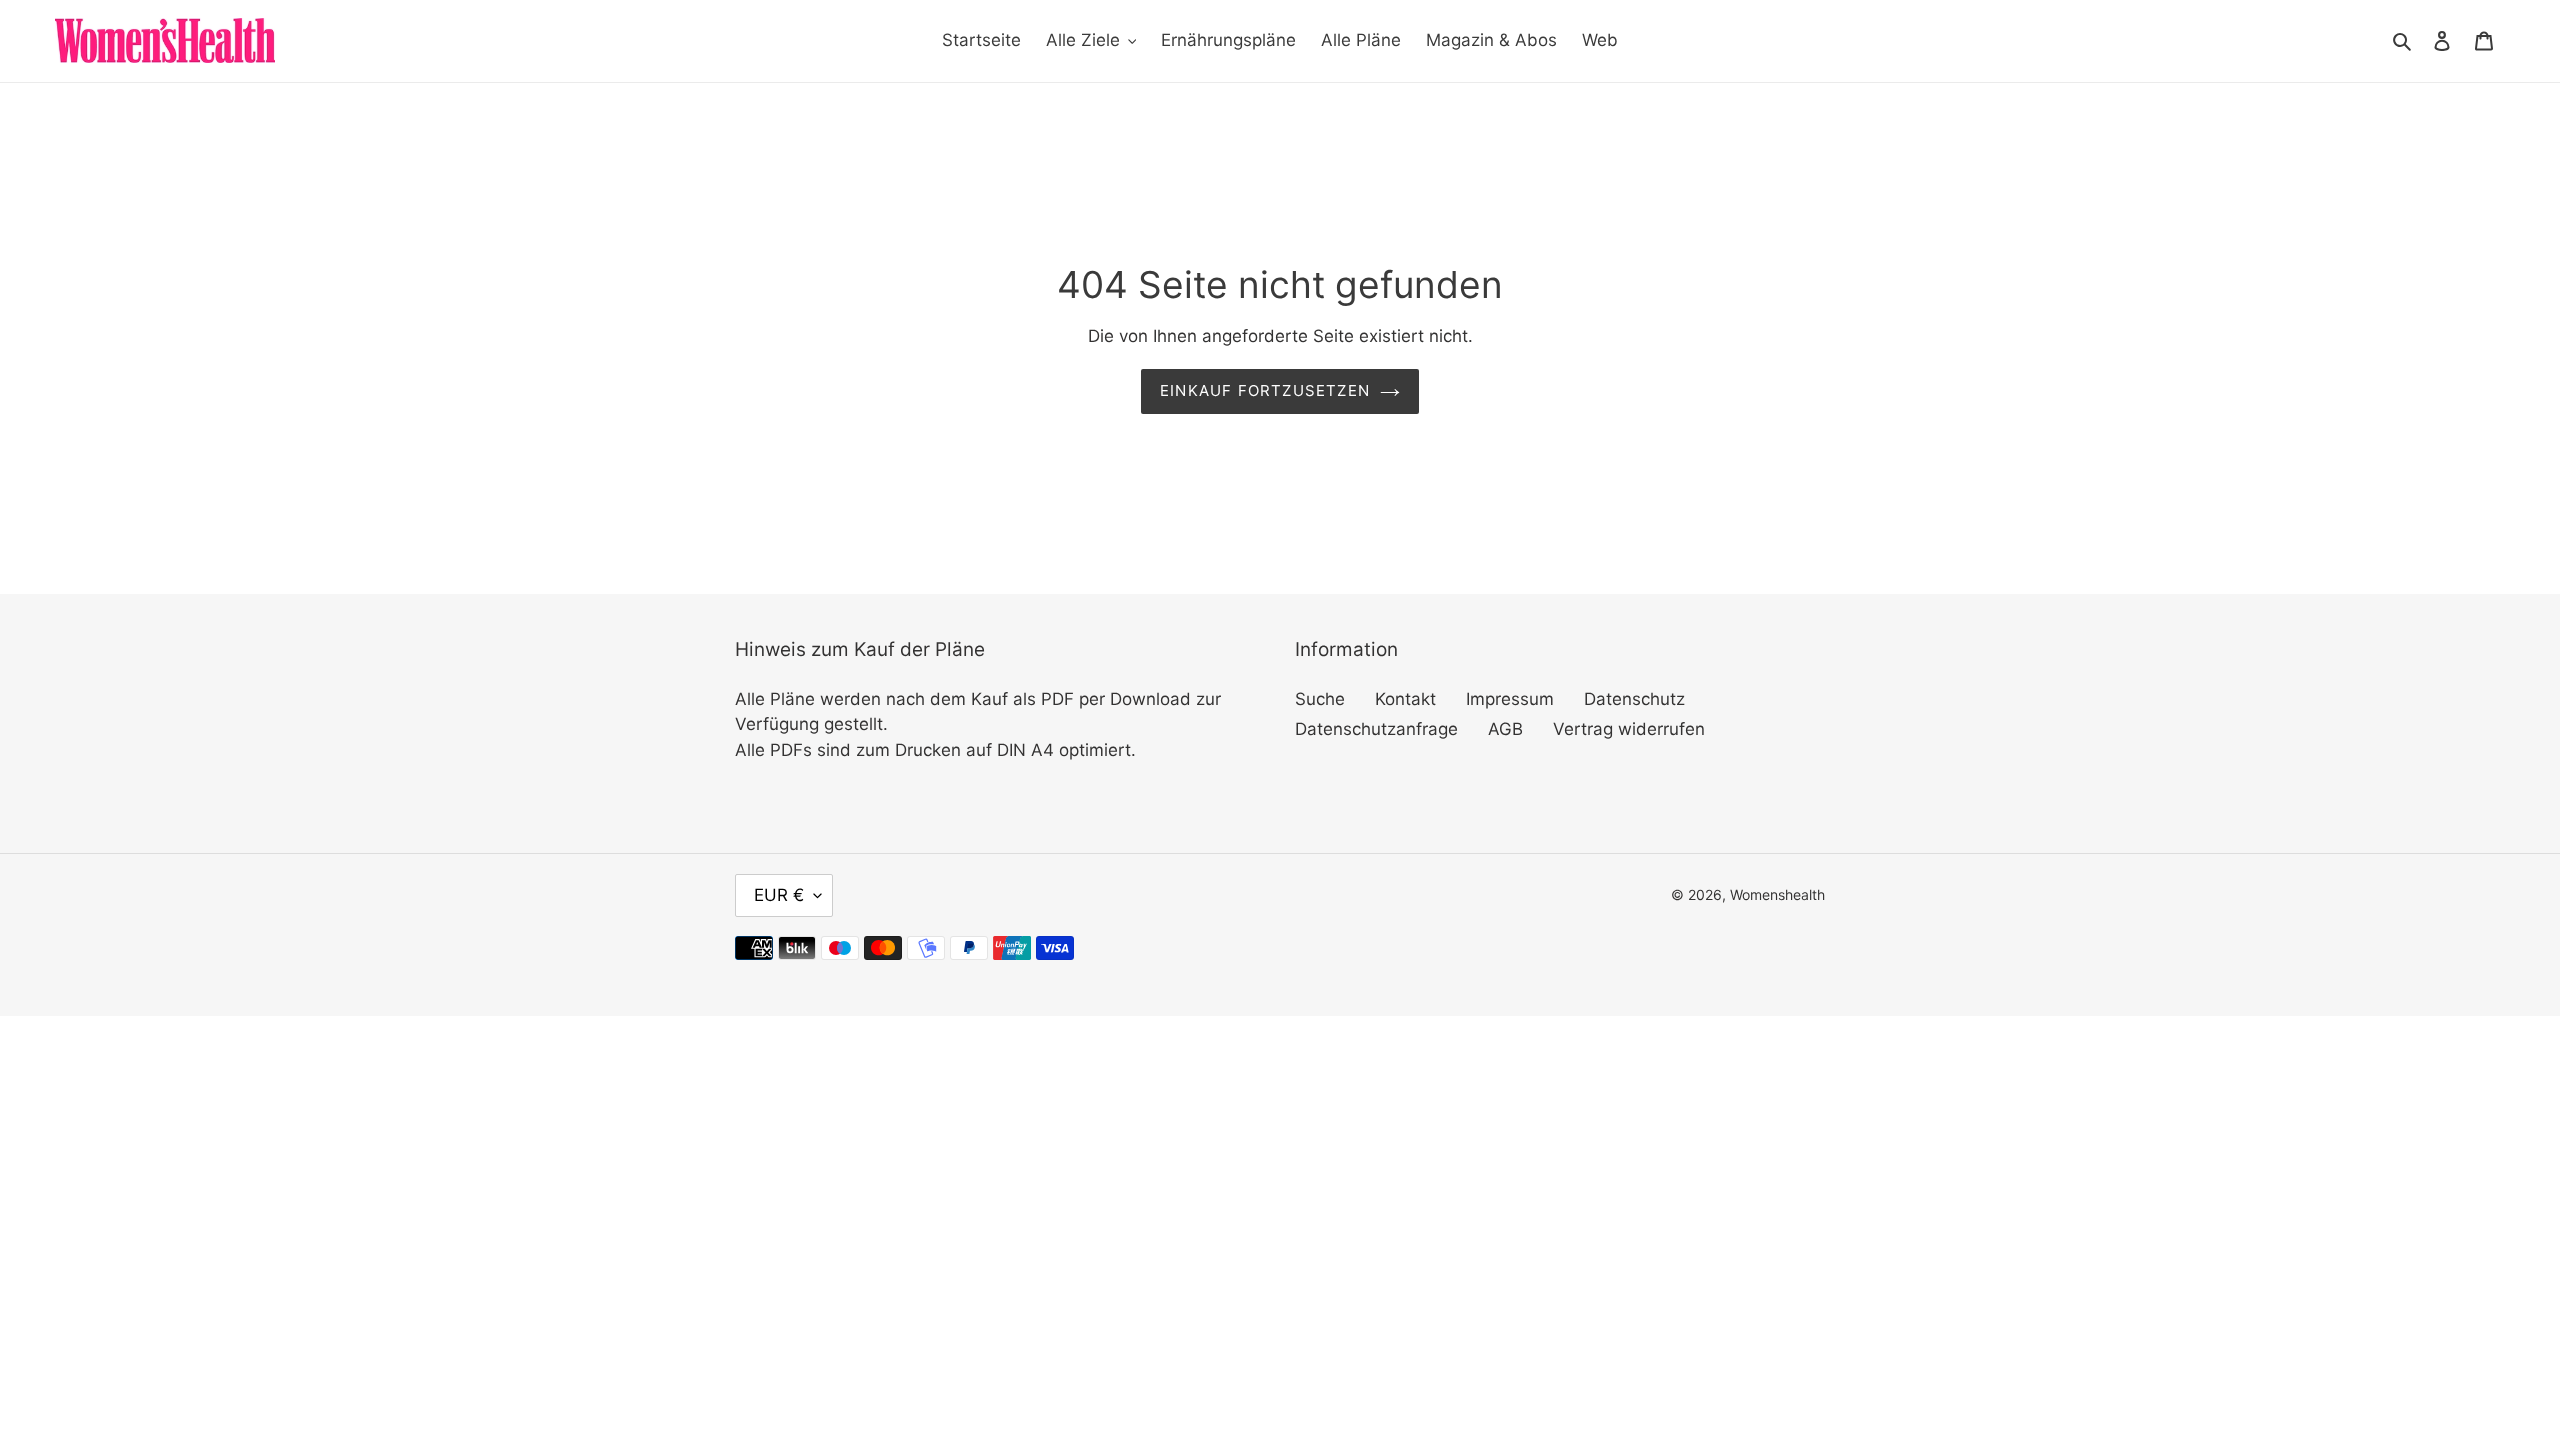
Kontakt (1405, 699)
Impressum (1510, 699)
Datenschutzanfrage (1376, 729)
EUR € (779, 895)
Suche (1320, 699)
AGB (1505, 729)
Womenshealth (1777, 894)
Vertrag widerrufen (1629, 729)
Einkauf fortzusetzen (1265, 390)
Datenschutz (1634, 699)
